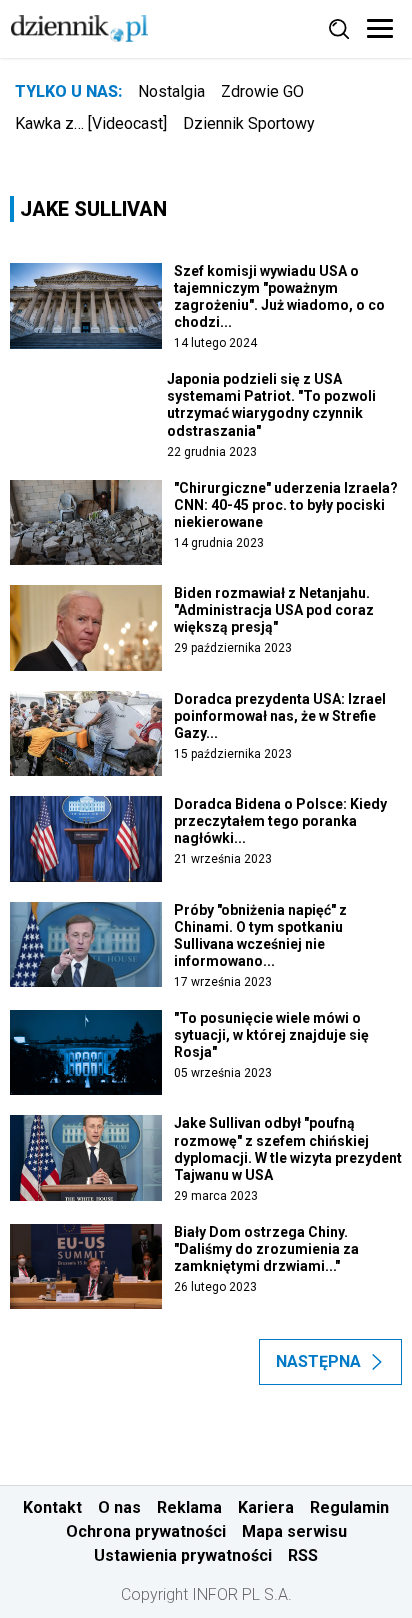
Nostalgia (171, 91)
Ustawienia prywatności (183, 1555)
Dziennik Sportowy (249, 123)
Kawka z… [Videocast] (91, 123)
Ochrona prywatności (146, 1531)
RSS (303, 1555)
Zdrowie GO (262, 91)
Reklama (189, 1507)
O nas (119, 1507)
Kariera (266, 1507)
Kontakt (52, 1507)
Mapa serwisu (294, 1531)
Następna (318, 1361)
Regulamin (349, 1507)
